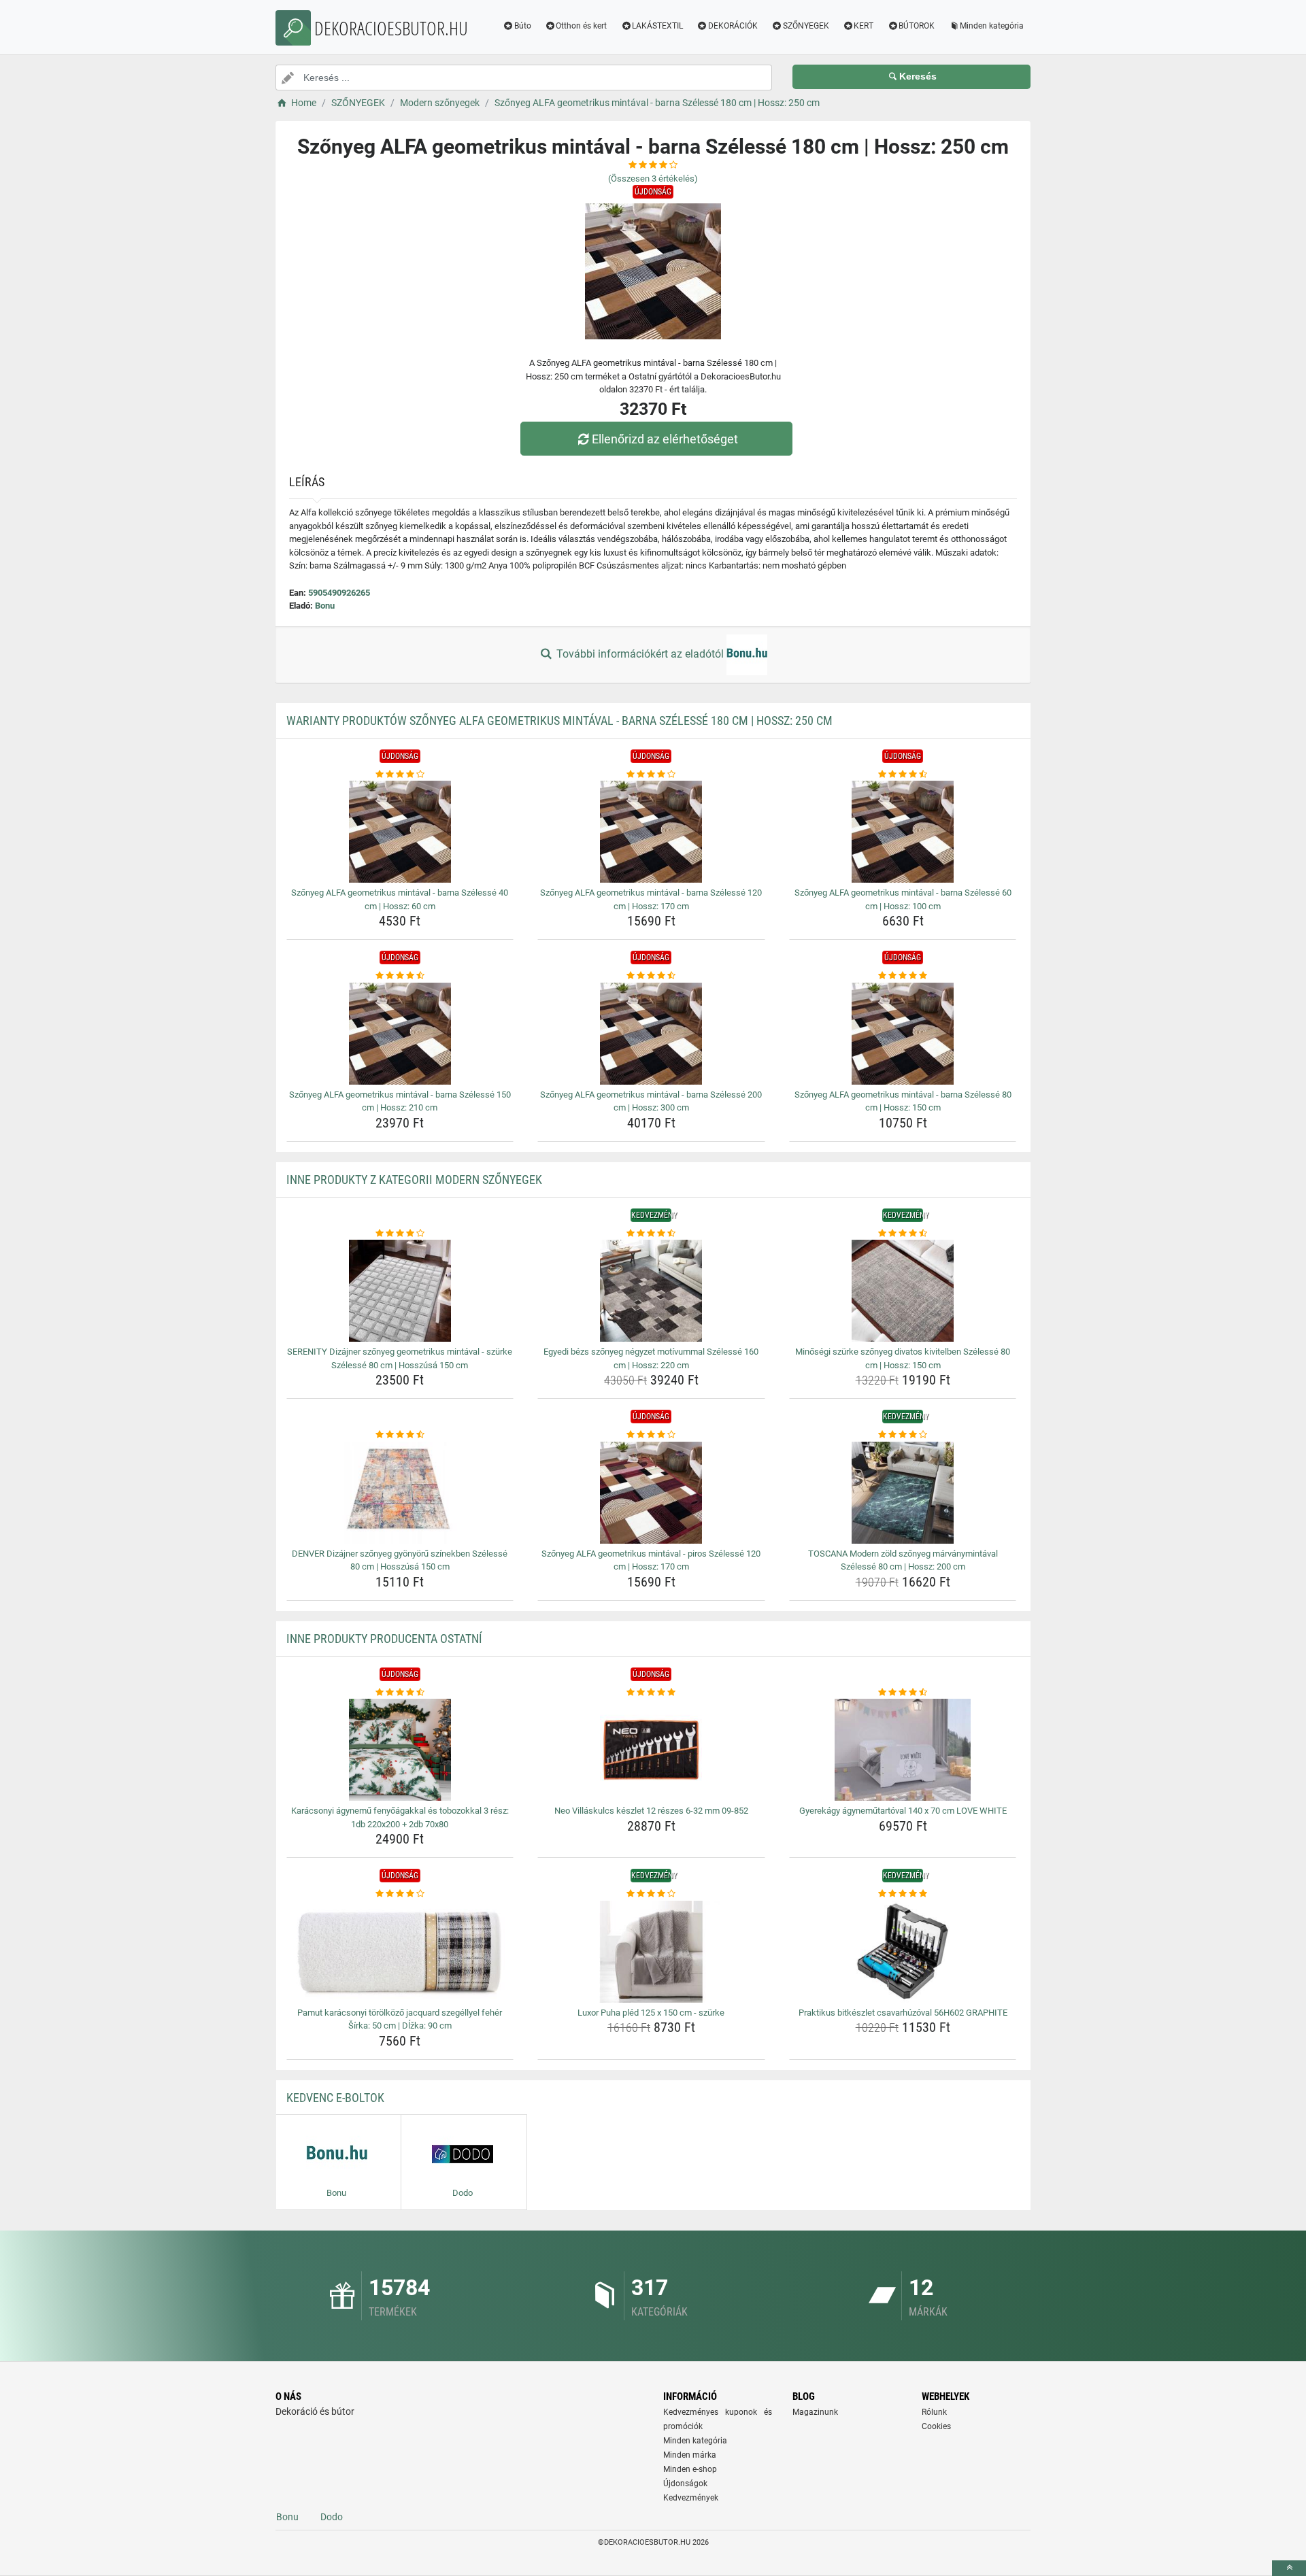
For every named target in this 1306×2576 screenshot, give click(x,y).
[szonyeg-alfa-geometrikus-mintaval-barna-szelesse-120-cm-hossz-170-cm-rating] (651, 775)
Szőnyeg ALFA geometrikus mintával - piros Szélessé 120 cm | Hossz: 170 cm (651, 1560)
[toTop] (1289, 2568)
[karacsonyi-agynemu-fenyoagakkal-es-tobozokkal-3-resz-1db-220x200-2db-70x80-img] (400, 1750)
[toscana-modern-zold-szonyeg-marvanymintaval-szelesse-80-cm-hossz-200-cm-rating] (903, 1435)
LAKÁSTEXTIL (657, 26)
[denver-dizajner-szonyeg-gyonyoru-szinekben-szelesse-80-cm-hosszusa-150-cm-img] (400, 1493)
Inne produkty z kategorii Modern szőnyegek (414, 1180)
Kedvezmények (691, 2498)
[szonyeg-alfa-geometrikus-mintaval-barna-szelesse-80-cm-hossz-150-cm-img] (903, 1034)
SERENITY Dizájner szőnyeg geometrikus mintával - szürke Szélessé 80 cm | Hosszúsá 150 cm (400, 1358)
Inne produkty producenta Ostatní (384, 1639)
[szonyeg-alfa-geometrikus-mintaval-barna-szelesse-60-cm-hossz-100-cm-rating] (903, 775)
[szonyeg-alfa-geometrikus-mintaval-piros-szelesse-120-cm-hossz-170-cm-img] (651, 1493)
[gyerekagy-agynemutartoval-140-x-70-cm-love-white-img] (903, 1750)
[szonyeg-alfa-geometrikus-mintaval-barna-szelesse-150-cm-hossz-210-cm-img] (400, 1034)
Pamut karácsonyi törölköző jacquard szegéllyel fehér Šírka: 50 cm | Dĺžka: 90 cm (400, 2019)
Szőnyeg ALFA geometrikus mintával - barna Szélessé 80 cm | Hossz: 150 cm (903, 1101)
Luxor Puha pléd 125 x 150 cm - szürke (651, 2013)
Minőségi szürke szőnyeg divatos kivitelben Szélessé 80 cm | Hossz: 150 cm (903, 1358)
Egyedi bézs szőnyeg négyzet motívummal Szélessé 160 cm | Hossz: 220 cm (651, 1358)
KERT (864, 26)
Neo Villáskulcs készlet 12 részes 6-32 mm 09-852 (651, 1811)
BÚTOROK (917, 26)
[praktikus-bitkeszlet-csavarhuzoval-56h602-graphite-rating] (903, 1894)
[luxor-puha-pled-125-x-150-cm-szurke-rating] (651, 1894)
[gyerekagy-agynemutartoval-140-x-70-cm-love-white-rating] (903, 1693)
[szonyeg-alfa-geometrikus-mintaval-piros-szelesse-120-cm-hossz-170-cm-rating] (651, 1435)
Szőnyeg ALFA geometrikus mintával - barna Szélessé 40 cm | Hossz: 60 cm (400, 899)
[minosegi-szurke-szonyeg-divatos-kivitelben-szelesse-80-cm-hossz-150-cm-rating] (903, 1234)
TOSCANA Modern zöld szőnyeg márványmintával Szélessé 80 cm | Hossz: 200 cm (903, 1560)
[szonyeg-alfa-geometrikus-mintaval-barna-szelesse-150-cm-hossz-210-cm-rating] (400, 976)
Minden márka (690, 2455)
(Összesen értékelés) (653, 179)
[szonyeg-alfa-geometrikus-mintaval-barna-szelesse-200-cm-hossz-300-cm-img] (651, 1034)
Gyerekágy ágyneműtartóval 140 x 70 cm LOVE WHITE (903, 1811)
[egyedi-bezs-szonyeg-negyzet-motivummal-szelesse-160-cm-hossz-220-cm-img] (651, 1291)
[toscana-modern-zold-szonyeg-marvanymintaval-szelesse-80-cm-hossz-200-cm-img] (903, 1493)
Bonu (325, 606)
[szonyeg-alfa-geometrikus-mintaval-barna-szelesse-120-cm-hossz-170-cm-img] (651, 832)
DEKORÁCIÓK (733, 26)
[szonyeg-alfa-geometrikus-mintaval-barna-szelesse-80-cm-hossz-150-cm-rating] (903, 976)
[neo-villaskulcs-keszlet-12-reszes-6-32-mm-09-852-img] (651, 1750)
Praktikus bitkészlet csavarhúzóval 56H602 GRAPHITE (903, 2013)
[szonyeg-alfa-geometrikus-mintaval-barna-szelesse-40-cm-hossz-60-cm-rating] (400, 775)
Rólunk (934, 2412)
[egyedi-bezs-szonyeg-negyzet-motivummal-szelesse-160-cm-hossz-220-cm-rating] (651, 1234)
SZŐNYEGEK (806, 26)
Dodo (332, 2517)
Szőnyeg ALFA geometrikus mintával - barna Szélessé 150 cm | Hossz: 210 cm (400, 1101)
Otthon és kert (581, 26)
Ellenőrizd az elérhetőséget (665, 439)
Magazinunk (815, 2412)
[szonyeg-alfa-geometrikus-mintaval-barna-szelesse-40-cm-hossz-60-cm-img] (400, 832)
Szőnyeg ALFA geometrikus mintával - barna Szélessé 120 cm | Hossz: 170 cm (651, 899)
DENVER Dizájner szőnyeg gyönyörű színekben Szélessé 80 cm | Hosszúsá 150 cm (400, 1560)
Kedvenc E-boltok (335, 2098)
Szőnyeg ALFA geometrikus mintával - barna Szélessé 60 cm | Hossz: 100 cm (903, 899)
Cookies (936, 2426)
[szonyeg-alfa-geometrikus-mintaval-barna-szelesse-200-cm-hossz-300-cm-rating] (651, 976)
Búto (523, 26)
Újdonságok (685, 2484)
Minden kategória (992, 26)
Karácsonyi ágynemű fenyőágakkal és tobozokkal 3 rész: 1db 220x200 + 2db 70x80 (400, 1817)
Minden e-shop (690, 2469)
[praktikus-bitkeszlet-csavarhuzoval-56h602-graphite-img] (903, 1952)
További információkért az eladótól (640, 654)
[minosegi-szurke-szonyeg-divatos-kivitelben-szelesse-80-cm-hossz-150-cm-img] (903, 1291)
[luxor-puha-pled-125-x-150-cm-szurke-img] (651, 1952)
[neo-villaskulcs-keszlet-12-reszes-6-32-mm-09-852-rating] (651, 1693)
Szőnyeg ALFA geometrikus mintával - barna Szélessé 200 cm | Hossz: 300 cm (651, 1101)
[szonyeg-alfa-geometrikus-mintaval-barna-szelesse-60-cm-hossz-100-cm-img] (903, 832)
